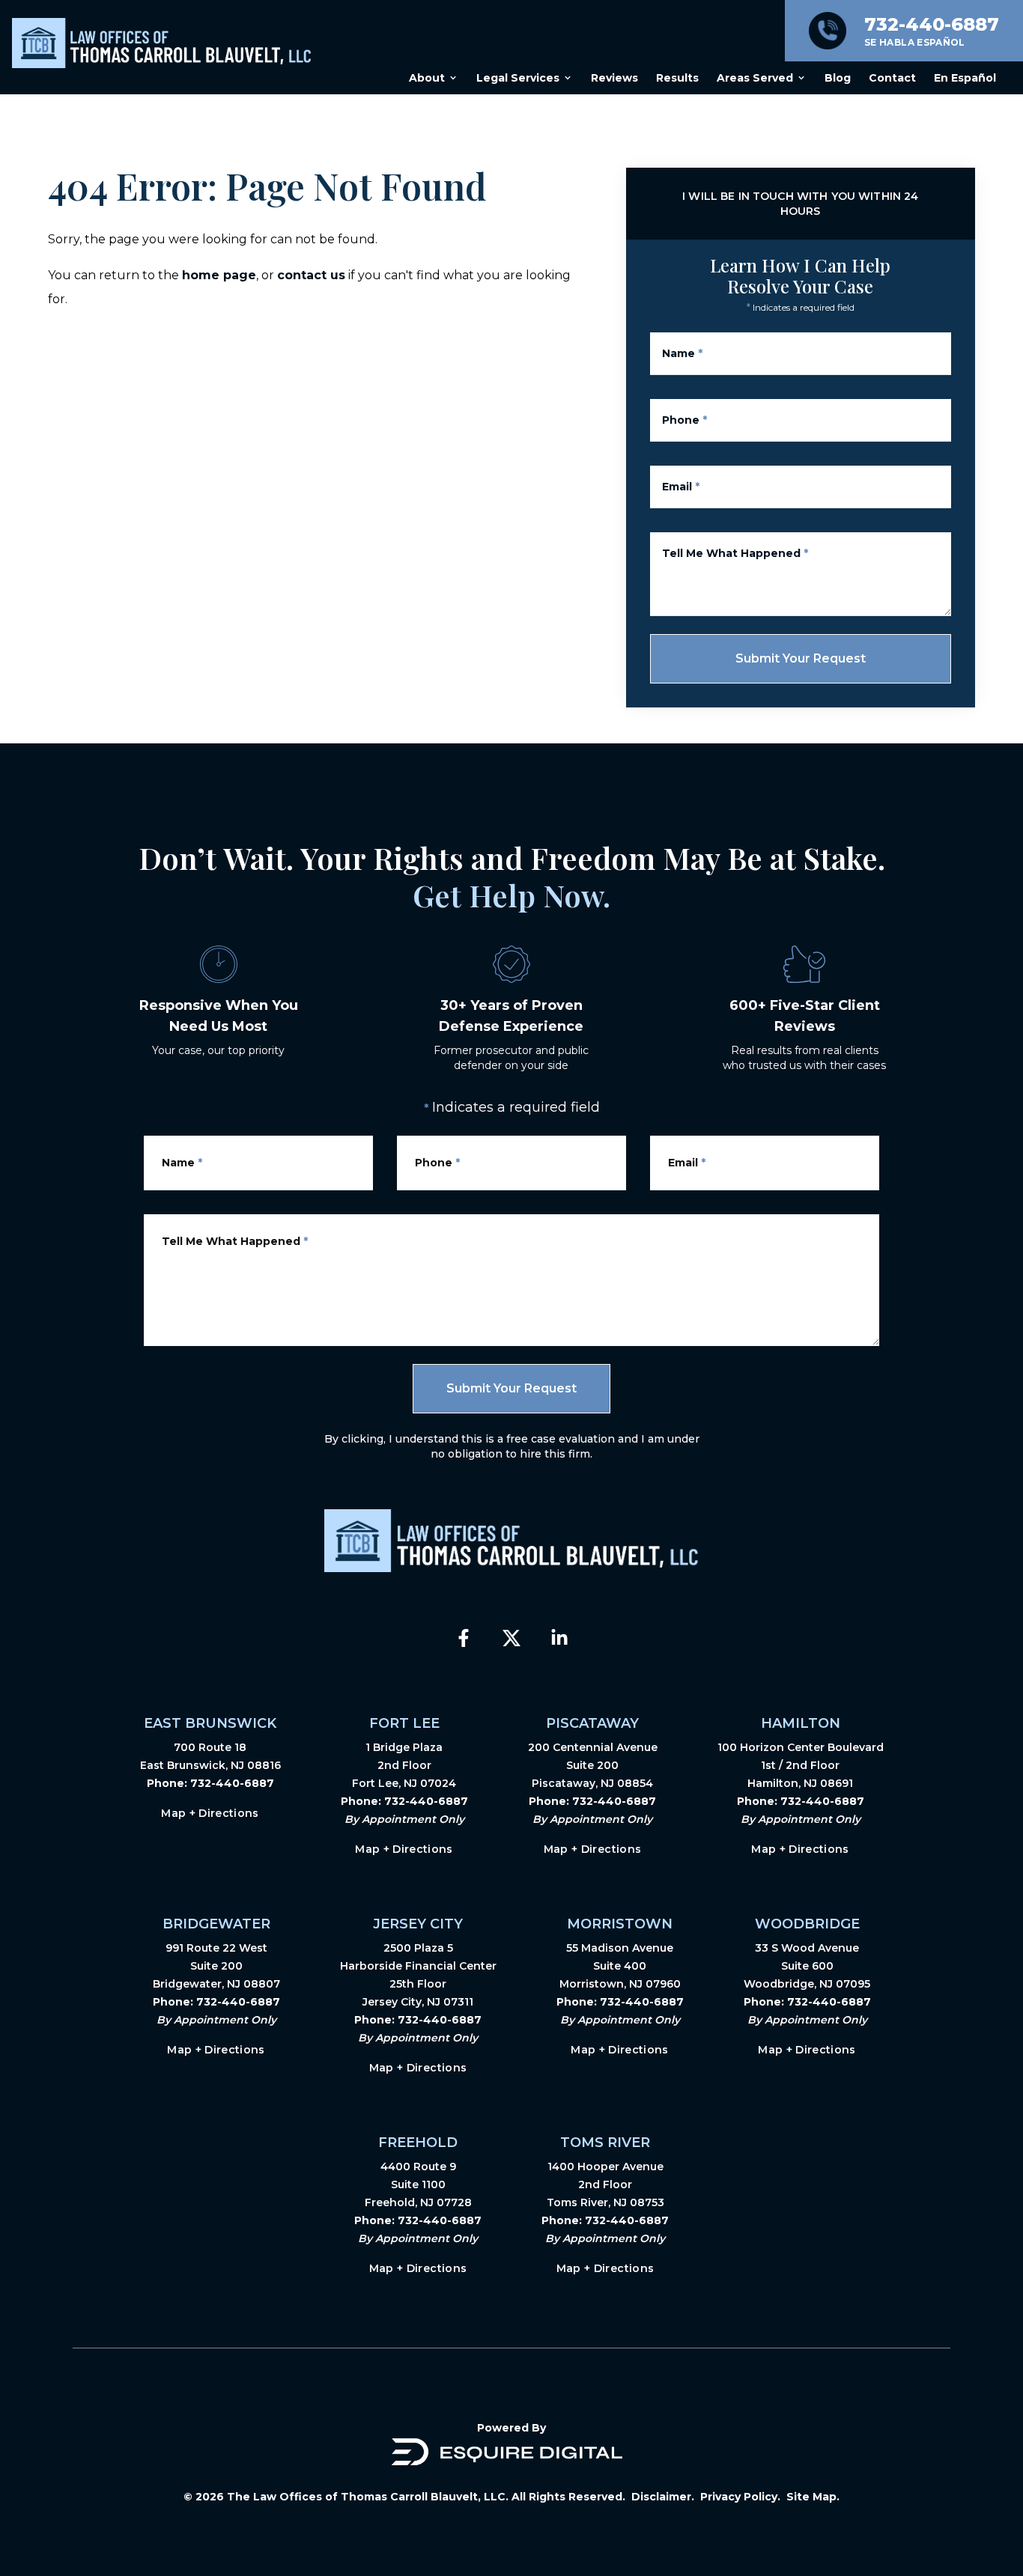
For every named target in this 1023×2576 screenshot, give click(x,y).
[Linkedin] (559, 1638)
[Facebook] (464, 1638)
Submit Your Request (801, 658)
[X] (511, 1638)
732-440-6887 (232, 1783)
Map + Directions (210, 1813)
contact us (311, 275)
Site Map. (813, 2497)
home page (219, 275)
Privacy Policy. (740, 2497)
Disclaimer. (663, 2497)
